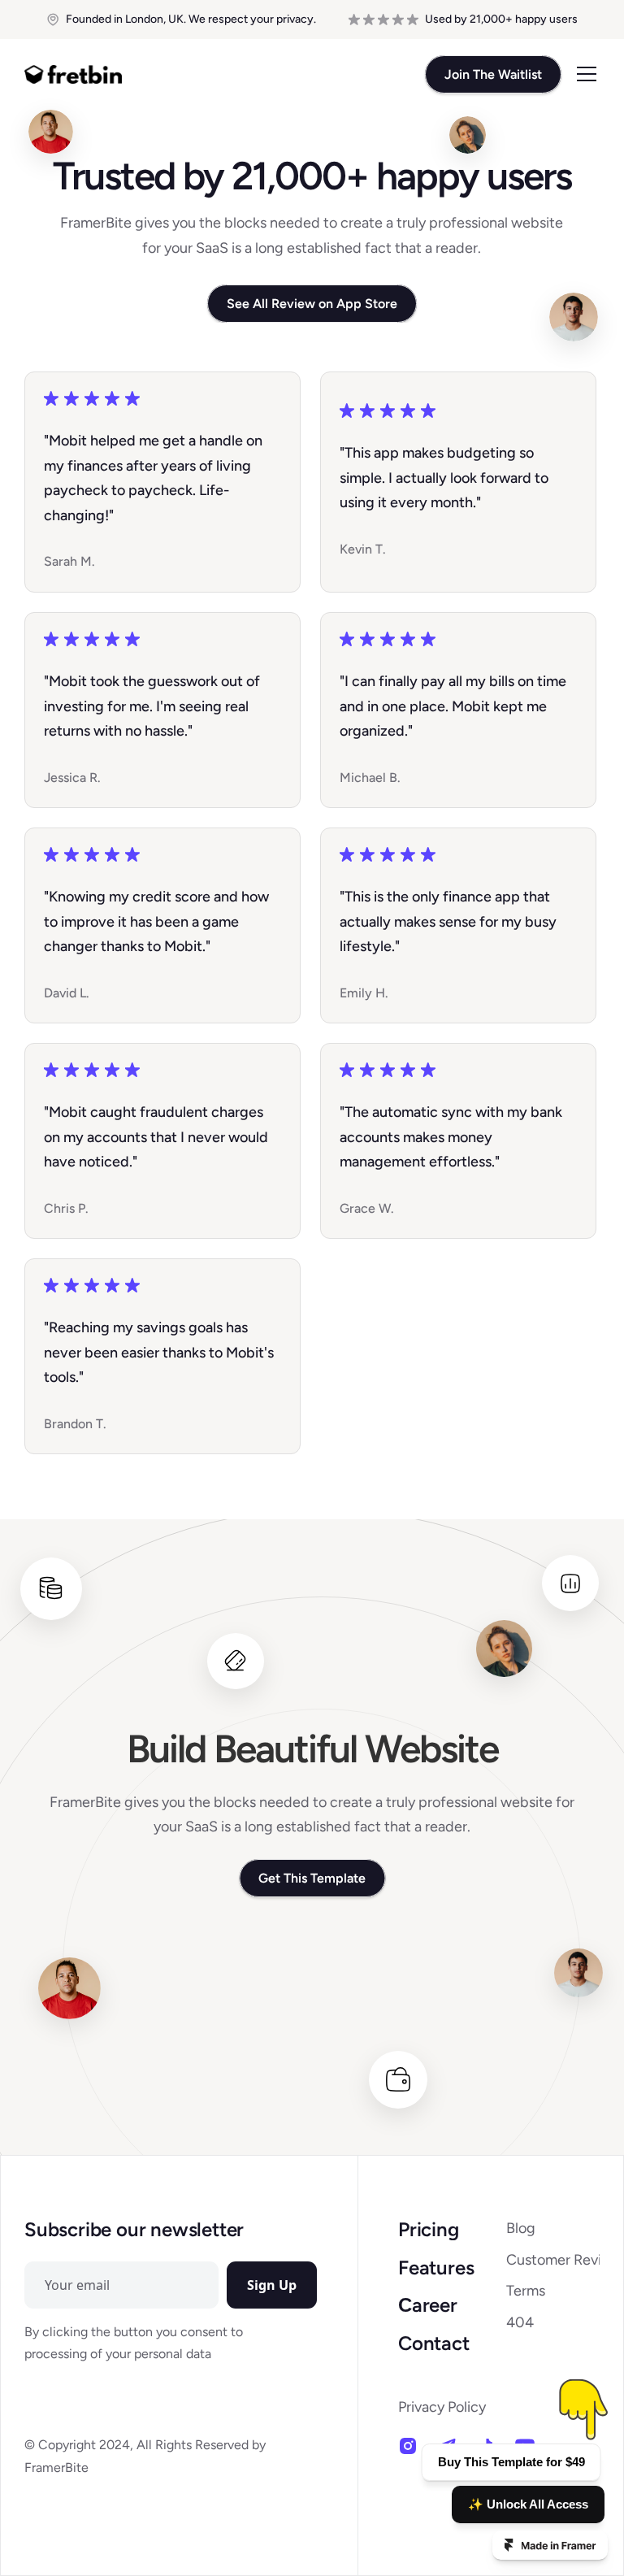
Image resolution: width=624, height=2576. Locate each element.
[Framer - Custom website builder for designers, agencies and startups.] (550, 2545)
